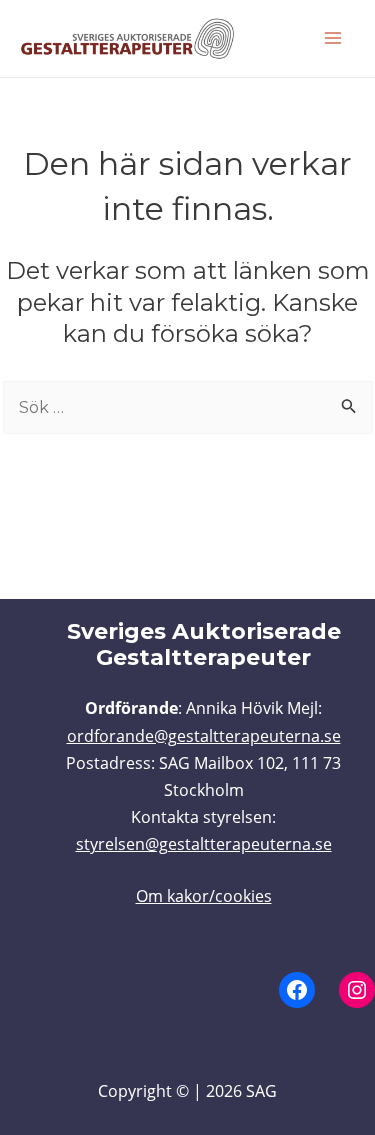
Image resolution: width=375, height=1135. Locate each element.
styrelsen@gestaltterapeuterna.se (204, 844)
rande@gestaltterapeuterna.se (225, 736)
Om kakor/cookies (204, 896)
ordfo (88, 736)
